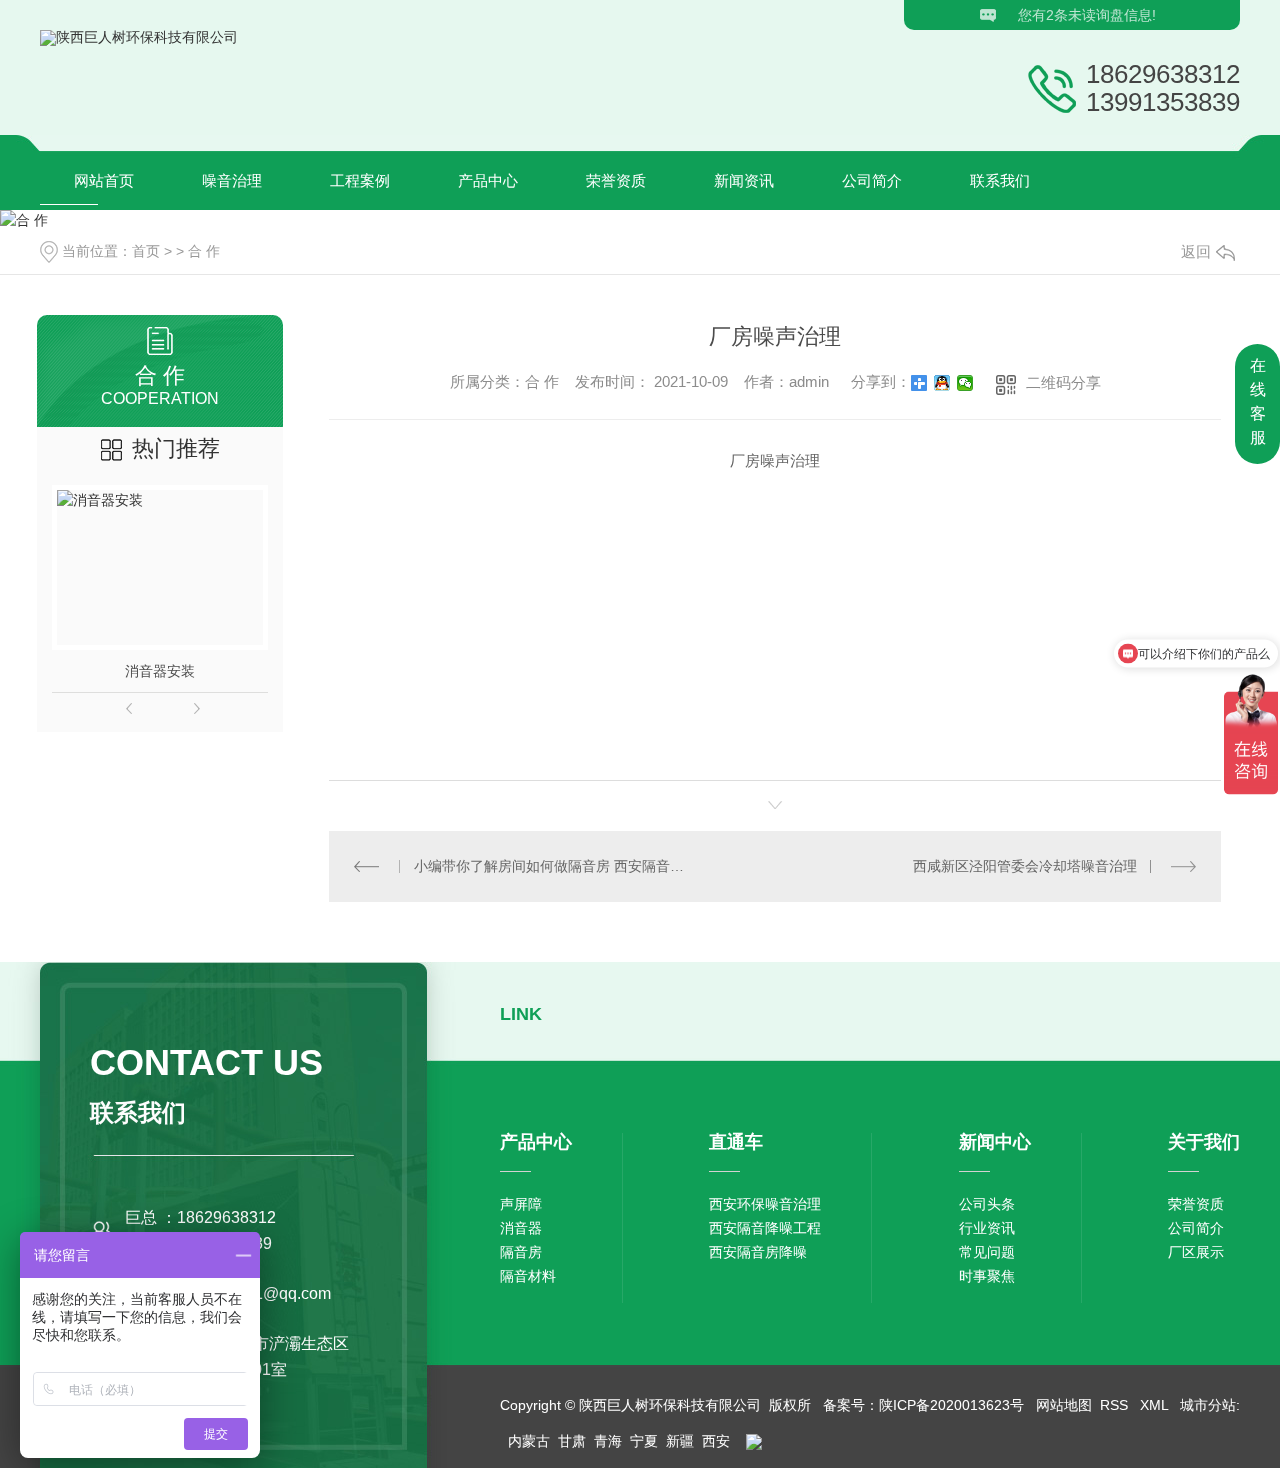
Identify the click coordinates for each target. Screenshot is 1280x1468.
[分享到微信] (965, 383)
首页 (146, 251)
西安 (716, 1441)
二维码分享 (1063, 382)
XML (1156, 1405)
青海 (608, 1441)
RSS (1116, 1405)
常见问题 (987, 1252)
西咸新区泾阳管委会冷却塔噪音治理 (1025, 866)
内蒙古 (529, 1441)
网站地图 (1064, 1405)
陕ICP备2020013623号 (951, 1405)
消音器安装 (160, 671)
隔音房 (521, 1252)
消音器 (521, 1228)
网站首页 (104, 180)
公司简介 (872, 180)
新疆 (680, 1441)
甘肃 (572, 1441)
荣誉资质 (616, 180)
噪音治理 (232, 180)
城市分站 (1208, 1405)
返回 (1196, 251)
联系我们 (1000, 180)
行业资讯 (987, 1228)
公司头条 (987, 1204)
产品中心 (488, 180)
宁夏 (644, 1441)
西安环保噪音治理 (765, 1204)
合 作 (204, 251)
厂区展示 (1196, 1252)
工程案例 (360, 180)
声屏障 (521, 1204)
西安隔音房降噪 (758, 1252)
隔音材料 (528, 1276)
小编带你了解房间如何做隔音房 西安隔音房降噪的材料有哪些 (552, 866)
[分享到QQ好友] (942, 383)
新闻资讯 (744, 180)
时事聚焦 (987, 1276)
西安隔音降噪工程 (765, 1228)
